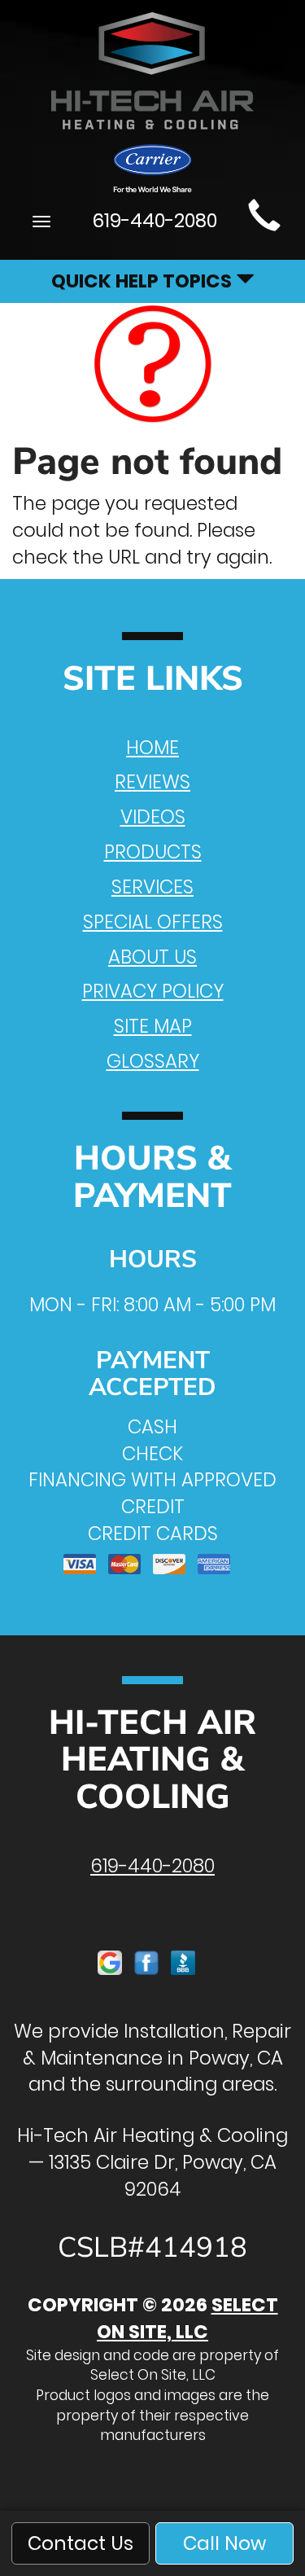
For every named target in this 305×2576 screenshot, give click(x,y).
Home (152, 748)
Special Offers (153, 922)
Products (153, 852)
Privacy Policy (153, 991)
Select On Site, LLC (187, 2318)
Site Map (153, 1026)
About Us (152, 957)
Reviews (152, 782)
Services (152, 887)
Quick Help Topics (144, 281)
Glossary (153, 1061)
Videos (153, 817)
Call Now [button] (224, 2543)
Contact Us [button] (81, 2543)
